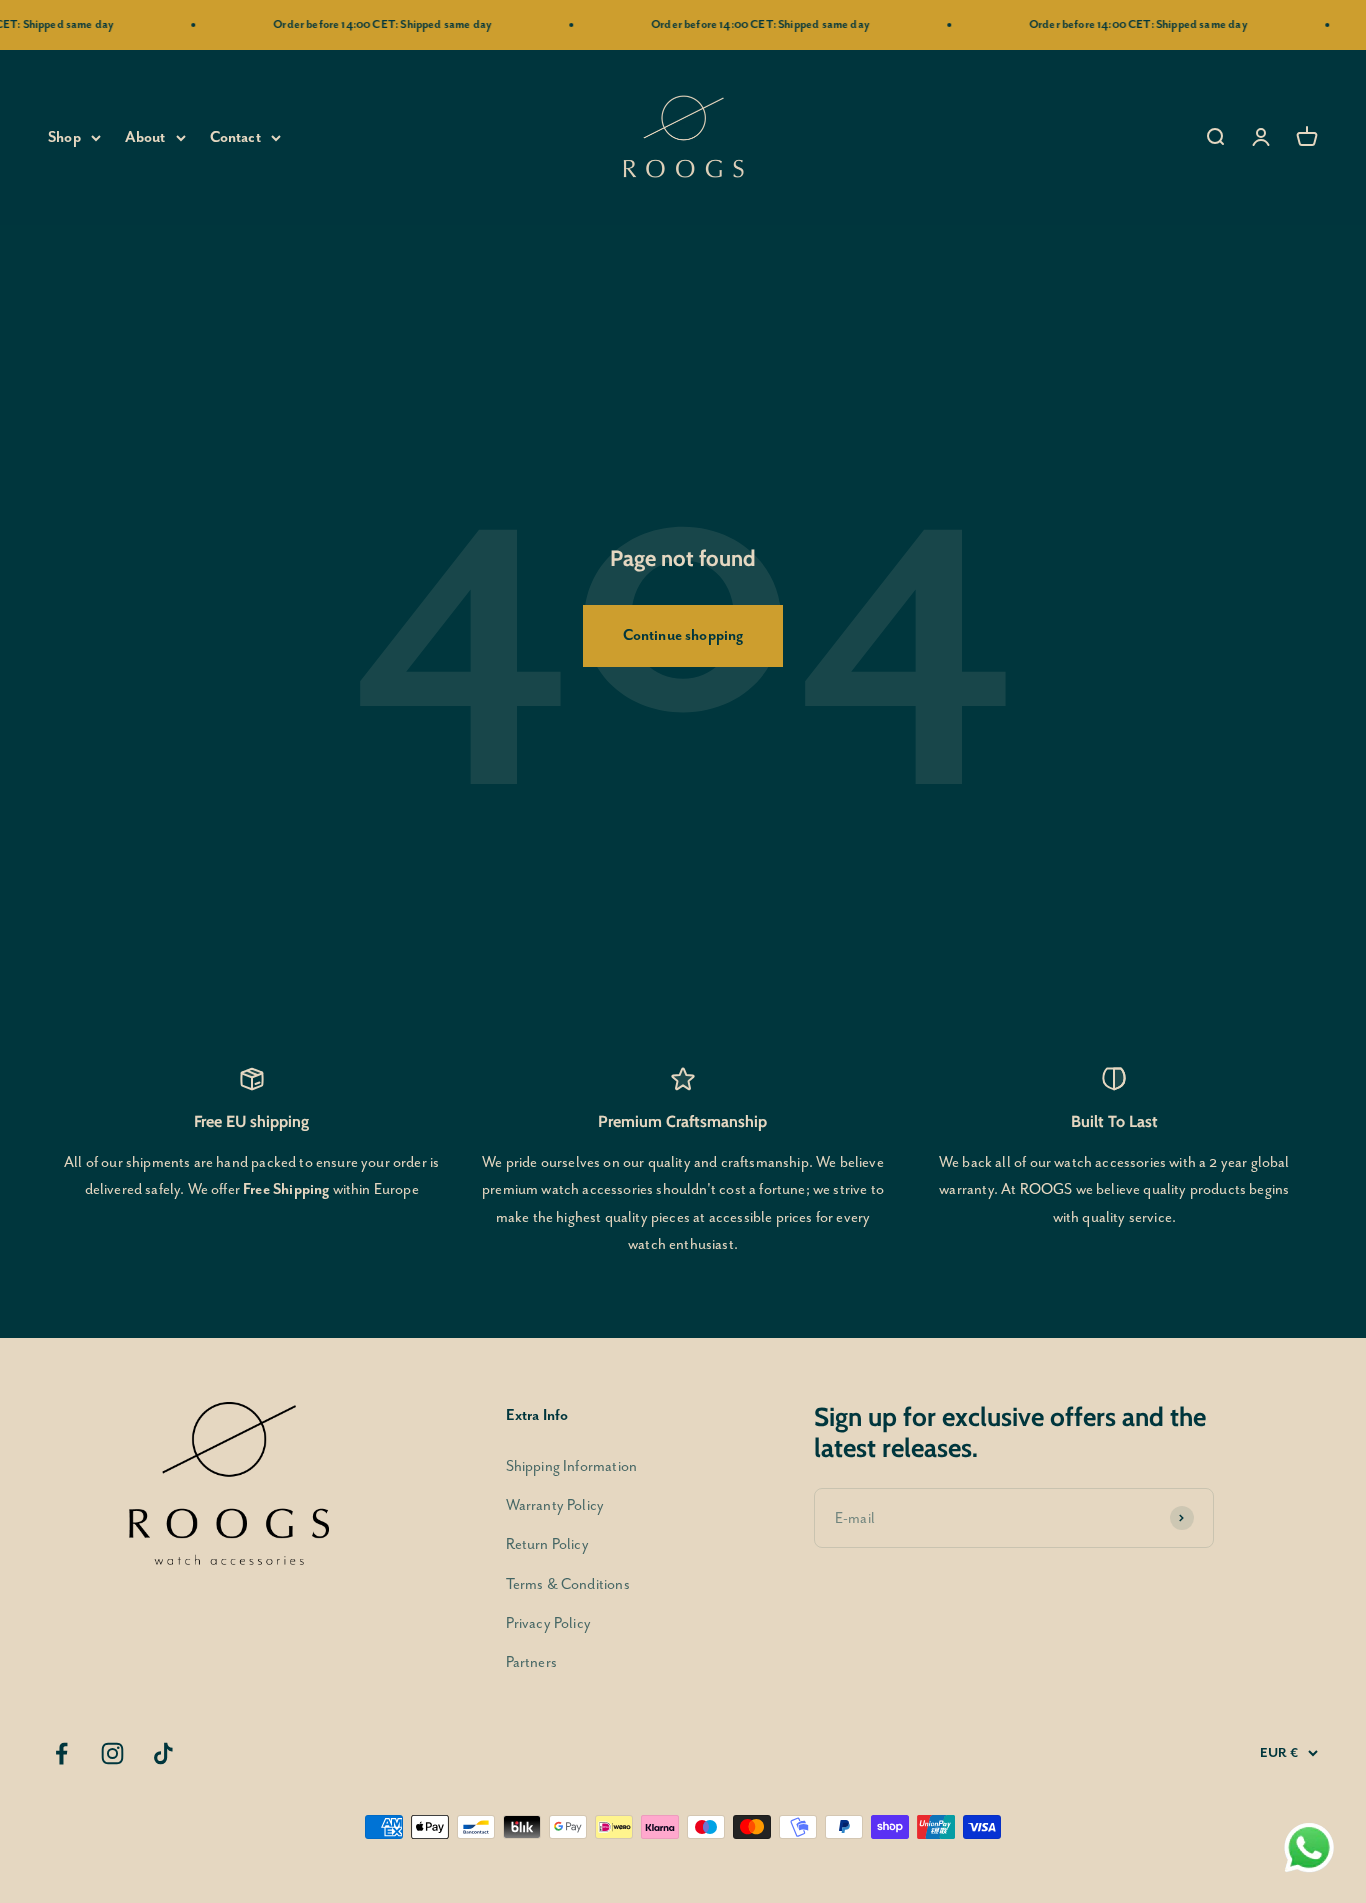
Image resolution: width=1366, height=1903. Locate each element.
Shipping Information (571, 1466)
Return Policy (547, 1544)
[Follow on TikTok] (163, 1753)
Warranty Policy (555, 1505)
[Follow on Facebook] (61, 1753)
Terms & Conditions (568, 1584)
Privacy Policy (548, 1623)
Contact (235, 137)
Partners (531, 1662)
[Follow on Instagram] (112, 1753)
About (145, 137)
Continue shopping (683, 635)
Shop (64, 137)
